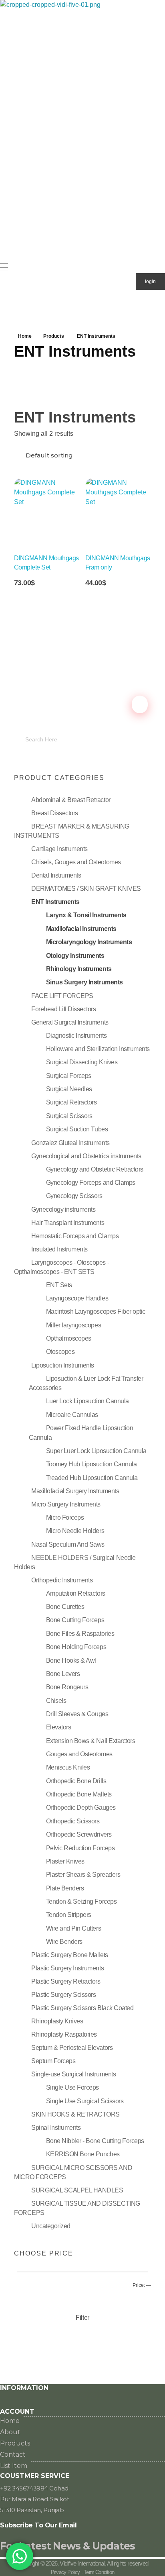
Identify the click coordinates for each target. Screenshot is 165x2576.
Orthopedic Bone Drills (76, 1781)
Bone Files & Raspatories (80, 1634)
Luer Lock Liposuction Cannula (88, 1401)
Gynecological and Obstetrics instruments (86, 1156)
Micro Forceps (65, 1518)
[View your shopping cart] (4, 308)
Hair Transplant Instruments (68, 1223)
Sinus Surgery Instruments (85, 982)
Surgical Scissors (69, 1116)
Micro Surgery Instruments (66, 1504)
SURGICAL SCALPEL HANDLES (77, 2190)
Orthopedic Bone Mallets (79, 1794)
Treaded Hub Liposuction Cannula (92, 1478)
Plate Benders (65, 1888)
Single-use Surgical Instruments (73, 2074)
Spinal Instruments (56, 2128)
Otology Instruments (75, 956)
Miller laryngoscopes (73, 1325)
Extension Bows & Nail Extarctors (91, 1741)
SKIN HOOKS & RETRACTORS (75, 2114)
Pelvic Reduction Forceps (80, 1848)
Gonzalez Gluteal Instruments (70, 1143)
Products (54, 336)
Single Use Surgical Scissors (85, 2101)
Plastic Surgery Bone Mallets (70, 1955)
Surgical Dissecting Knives (82, 1062)
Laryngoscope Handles (77, 1298)
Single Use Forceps (72, 2087)
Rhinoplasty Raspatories (64, 2034)
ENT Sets (59, 1285)
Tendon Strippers (69, 1915)
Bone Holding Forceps (76, 1647)
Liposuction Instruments (63, 1365)
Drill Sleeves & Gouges (77, 1714)
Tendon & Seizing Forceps (81, 1901)
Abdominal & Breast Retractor (71, 800)
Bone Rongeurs (67, 1687)
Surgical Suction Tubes (77, 1129)
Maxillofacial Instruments (81, 929)
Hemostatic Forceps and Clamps (75, 1236)
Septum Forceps (53, 2061)
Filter (82, 2318)
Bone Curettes (65, 1607)
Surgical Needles (69, 1089)
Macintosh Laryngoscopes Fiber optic (96, 1311)
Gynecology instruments (63, 1209)
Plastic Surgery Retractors (66, 1981)
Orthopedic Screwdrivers (79, 1834)
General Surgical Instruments (70, 1022)
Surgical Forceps (69, 1076)
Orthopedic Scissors (73, 1821)
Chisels (56, 1701)
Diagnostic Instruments (76, 1036)
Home (25, 336)
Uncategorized (51, 2226)
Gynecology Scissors (74, 1196)
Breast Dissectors (55, 813)
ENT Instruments (55, 902)
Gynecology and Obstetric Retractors (95, 1169)
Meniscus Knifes (68, 1767)
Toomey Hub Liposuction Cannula (92, 1464)
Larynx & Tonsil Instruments (86, 915)
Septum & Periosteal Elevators (72, 2048)
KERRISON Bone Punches (83, 2154)
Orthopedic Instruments (62, 1580)
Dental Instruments (56, 875)
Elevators (59, 1727)
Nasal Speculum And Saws (68, 1544)
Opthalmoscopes (69, 1338)
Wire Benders (64, 1942)
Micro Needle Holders (75, 1531)
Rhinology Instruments (79, 969)
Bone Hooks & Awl (71, 1661)
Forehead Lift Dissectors (63, 1009)
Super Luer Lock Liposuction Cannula (96, 1451)
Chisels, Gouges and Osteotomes (76, 862)
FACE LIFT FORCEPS (62, 996)
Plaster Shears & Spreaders (83, 1875)
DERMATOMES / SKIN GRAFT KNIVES (86, 889)
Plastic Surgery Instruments (67, 1968)
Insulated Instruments (59, 1249)
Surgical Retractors (71, 1102)
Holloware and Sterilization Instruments (98, 1049)
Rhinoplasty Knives (57, 2021)
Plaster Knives (65, 1861)
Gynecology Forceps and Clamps (91, 1183)
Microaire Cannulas (72, 1415)
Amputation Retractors (76, 1593)
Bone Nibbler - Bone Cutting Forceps (95, 2141)
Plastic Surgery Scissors (63, 1995)
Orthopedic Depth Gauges (81, 1807)
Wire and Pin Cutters (73, 1928)
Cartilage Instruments (59, 849)
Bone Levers (63, 1674)
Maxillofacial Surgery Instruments (75, 1491)
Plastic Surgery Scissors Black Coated (82, 2008)
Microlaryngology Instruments (89, 942)
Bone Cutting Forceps (75, 1620)
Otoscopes (60, 1352)
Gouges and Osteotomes (79, 1754)
